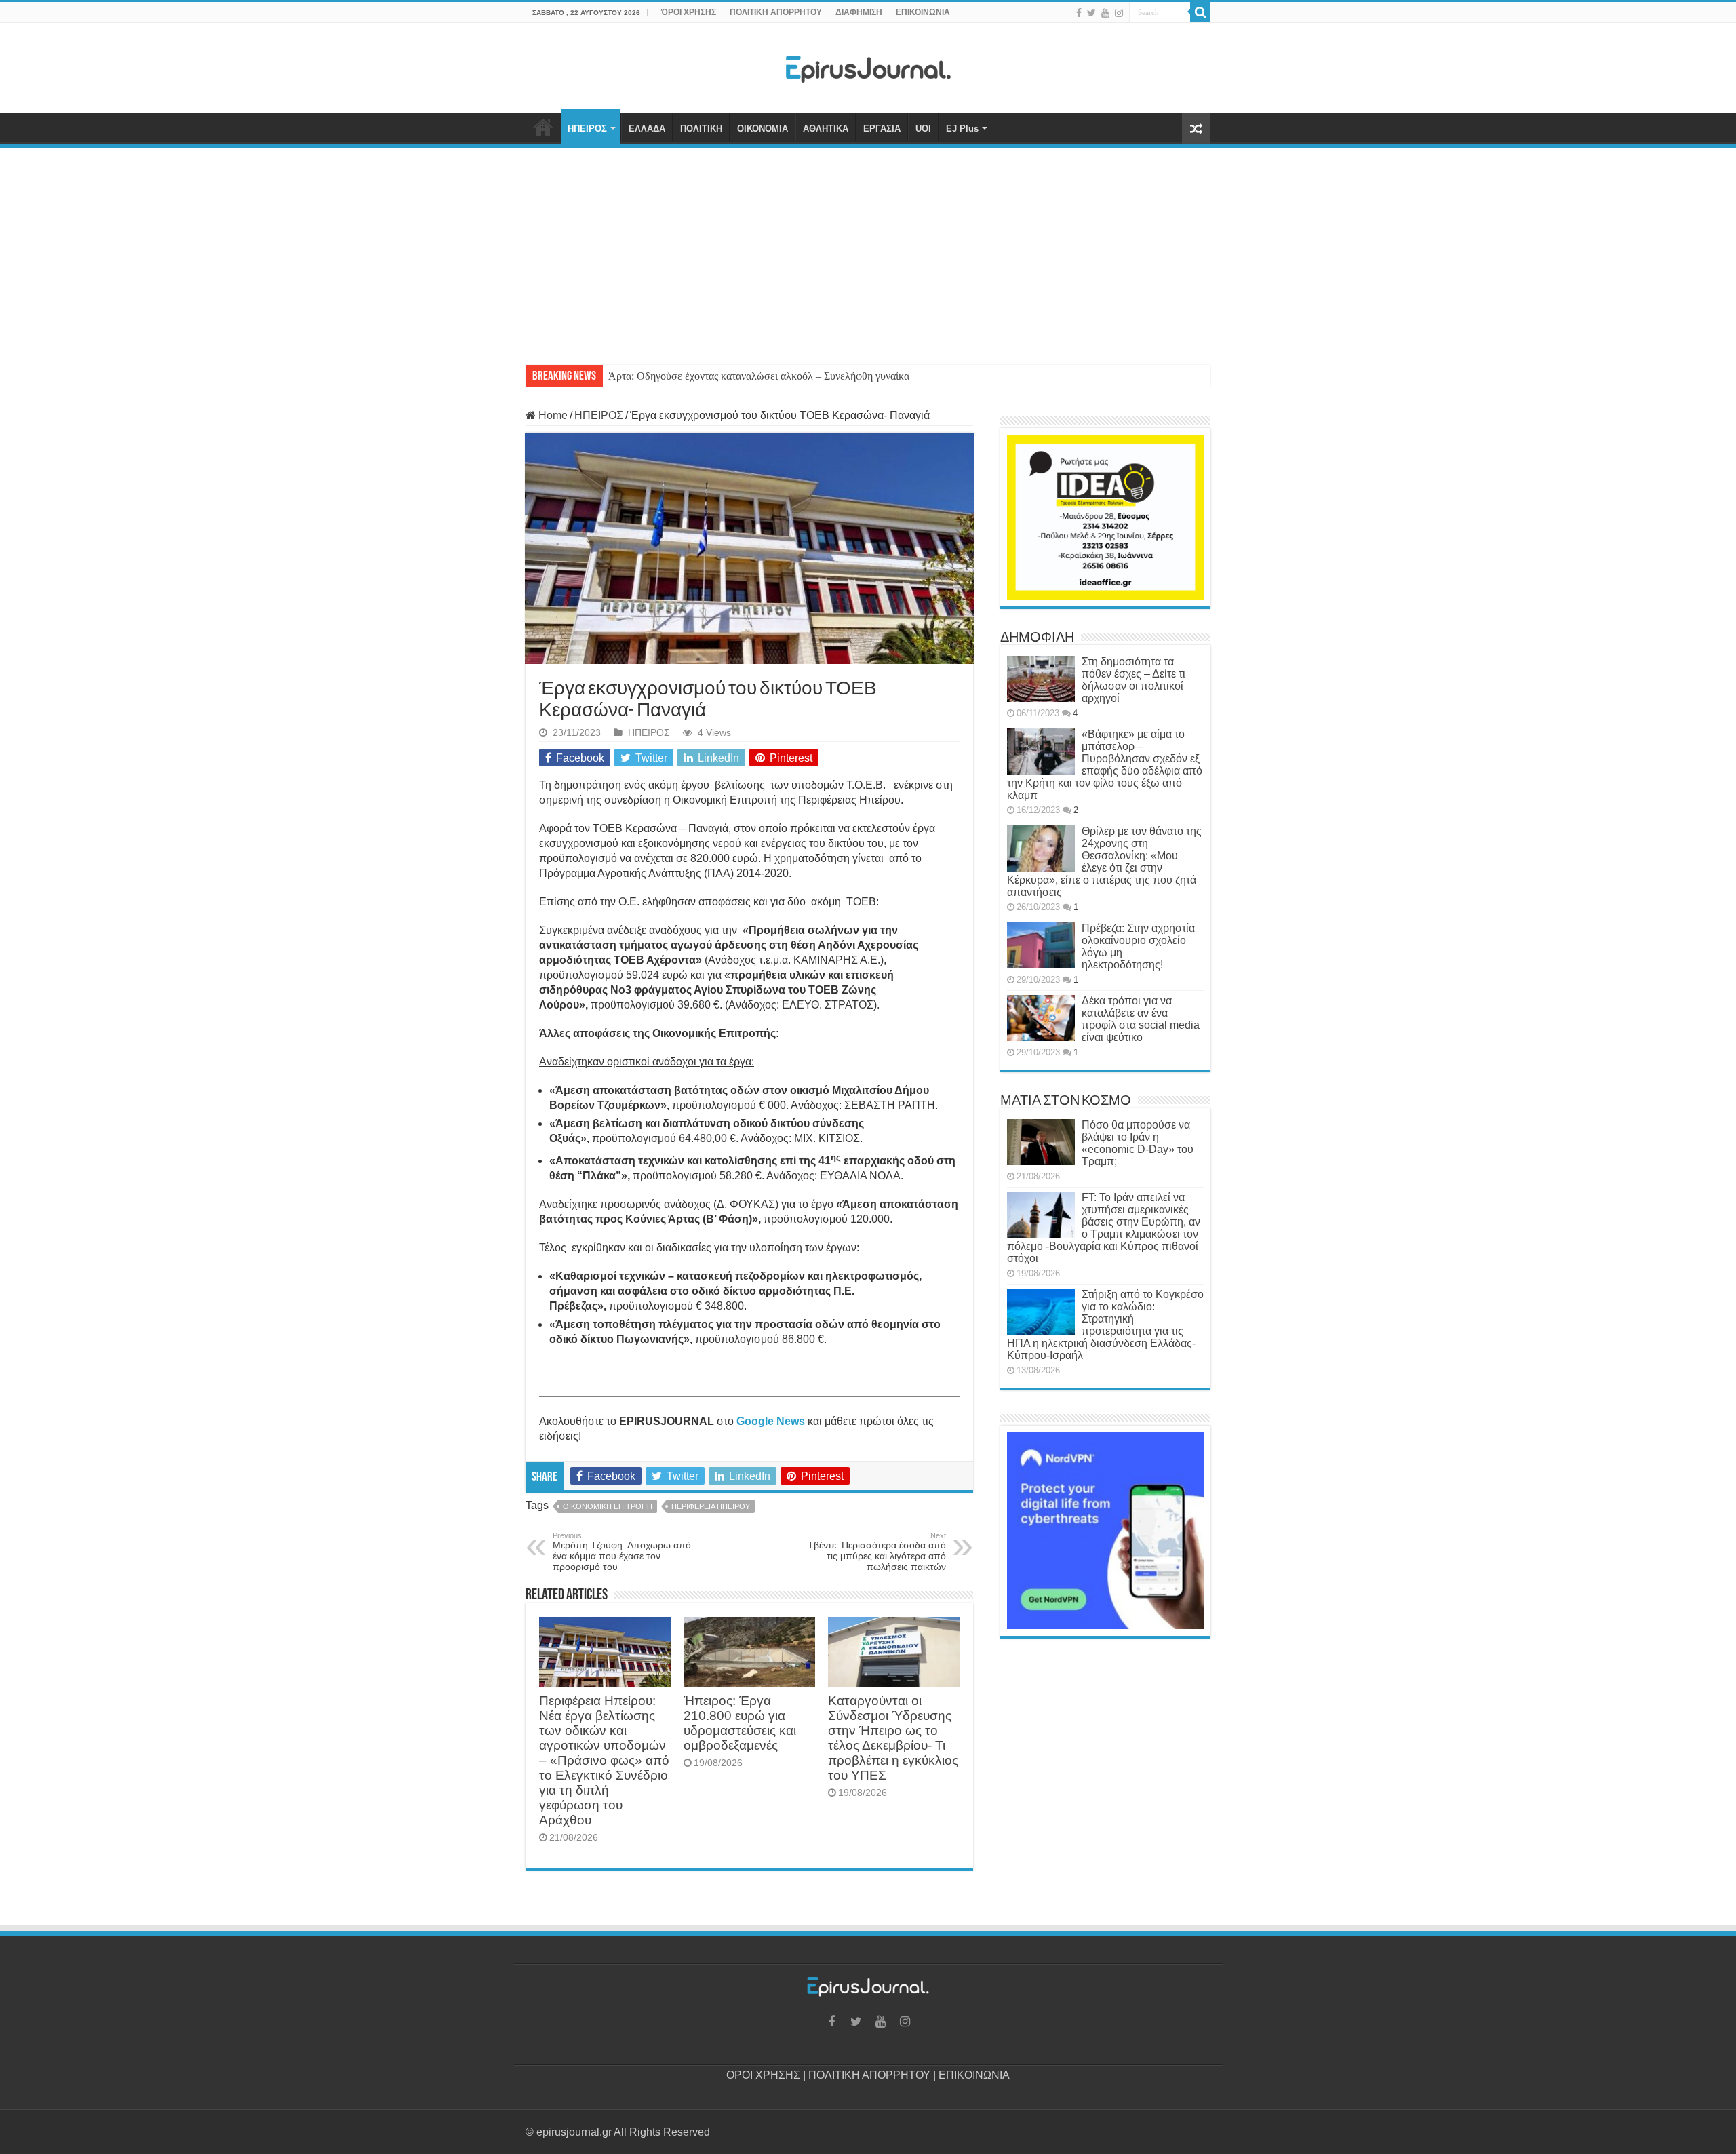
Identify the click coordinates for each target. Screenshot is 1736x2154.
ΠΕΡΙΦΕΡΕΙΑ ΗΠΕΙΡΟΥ (711, 1506)
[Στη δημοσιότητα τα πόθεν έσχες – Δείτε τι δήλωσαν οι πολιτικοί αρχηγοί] (1041, 679)
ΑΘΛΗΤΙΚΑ (826, 129)
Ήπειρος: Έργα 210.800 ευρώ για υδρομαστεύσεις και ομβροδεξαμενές (740, 1723)
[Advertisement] (868, 250)
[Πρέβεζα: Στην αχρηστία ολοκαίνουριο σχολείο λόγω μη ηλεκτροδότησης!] (1041, 945)
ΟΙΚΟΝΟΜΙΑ (763, 129)
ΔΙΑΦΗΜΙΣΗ (859, 12)
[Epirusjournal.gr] (868, 65)
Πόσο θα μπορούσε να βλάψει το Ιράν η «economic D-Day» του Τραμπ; (1138, 1143)
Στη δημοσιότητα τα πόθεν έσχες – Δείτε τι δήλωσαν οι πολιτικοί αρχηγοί (1133, 680)
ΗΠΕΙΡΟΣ (587, 129)
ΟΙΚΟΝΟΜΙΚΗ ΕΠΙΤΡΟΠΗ (608, 1506)
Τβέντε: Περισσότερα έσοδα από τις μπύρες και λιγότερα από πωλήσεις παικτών (877, 1552)
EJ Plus (962, 129)
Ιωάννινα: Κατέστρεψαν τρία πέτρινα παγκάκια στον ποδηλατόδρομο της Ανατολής (787, 376)
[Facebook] (1079, 13)
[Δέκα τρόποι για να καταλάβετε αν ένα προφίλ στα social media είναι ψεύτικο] (1041, 1018)
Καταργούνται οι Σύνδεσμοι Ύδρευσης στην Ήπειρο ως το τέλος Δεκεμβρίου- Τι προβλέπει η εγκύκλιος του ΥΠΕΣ (893, 1738)
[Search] (1200, 12)
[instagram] (1119, 13)
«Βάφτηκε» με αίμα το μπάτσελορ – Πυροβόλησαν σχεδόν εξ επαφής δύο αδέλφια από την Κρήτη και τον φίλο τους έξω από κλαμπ (1105, 765)
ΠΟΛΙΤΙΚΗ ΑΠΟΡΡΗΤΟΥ (776, 12)
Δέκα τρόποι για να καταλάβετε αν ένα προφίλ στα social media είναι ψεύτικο (1141, 1019)
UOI (923, 129)
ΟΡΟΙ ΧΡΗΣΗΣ (763, 2075)
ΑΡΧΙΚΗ (543, 127)
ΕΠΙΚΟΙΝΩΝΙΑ (923, 12)
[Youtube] (1105, 13)
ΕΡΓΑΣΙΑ (882, 129)
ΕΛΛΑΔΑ (647, 129)
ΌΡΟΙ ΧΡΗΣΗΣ (689, 12)
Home (552, 415)
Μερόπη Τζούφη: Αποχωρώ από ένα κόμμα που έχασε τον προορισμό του (622, 1552)
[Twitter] (1091, 13)
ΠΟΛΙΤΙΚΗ (701, 129)
